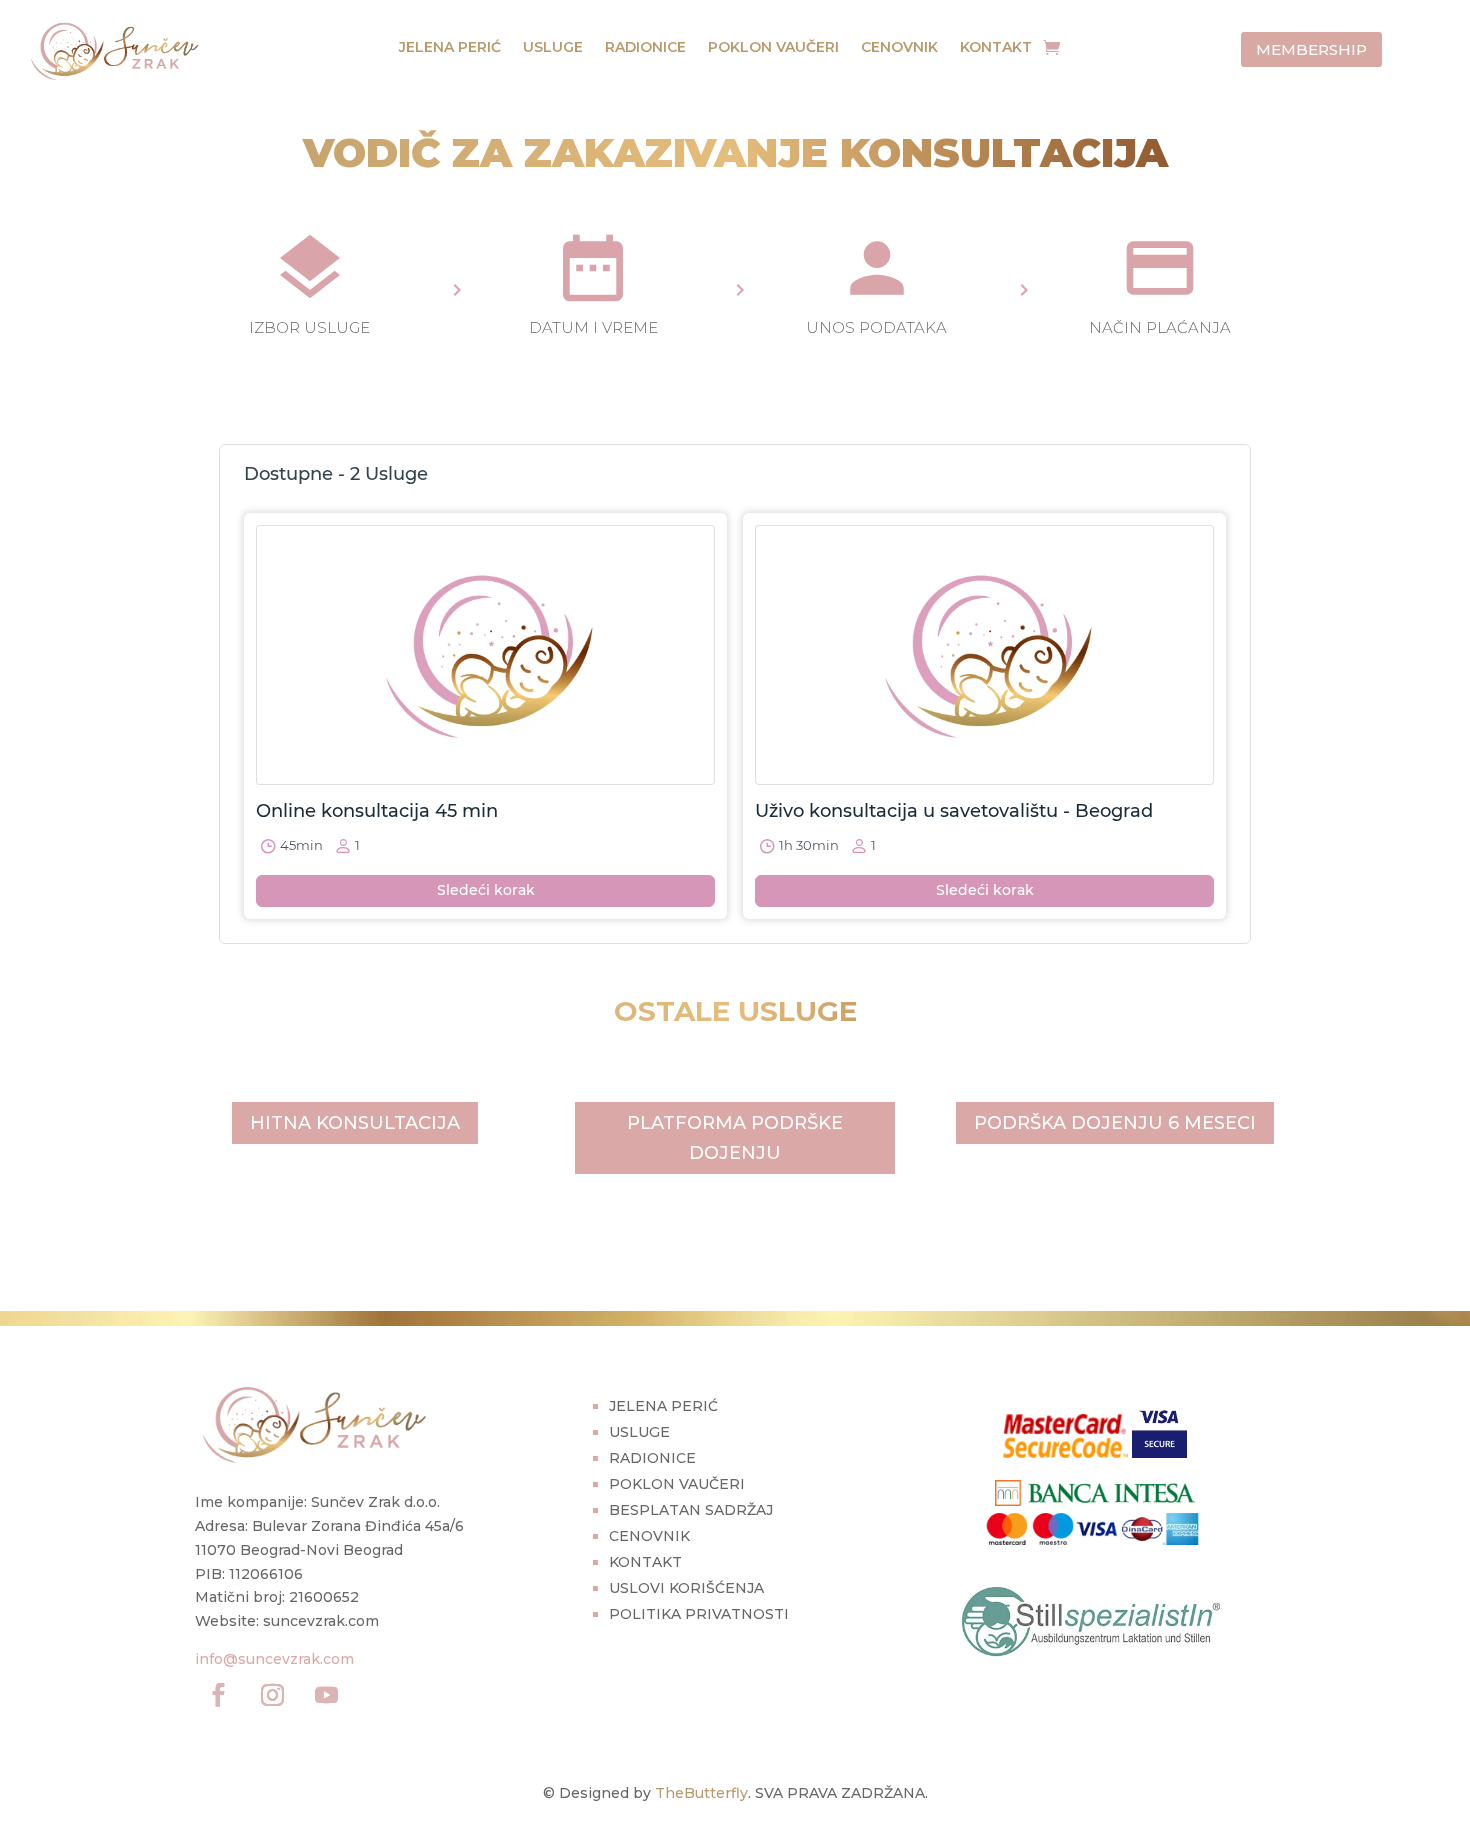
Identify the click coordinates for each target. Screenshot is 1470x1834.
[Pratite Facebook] (218, 1695)
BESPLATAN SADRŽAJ (691, 1510)
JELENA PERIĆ (450, 48)
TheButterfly (701, 1793)
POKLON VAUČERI (773, 48)
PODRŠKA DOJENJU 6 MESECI (1115, 1123)
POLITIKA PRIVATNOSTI (699, 1614)
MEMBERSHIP (1311, 49)
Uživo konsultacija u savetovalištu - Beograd (954, 811)
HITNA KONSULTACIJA (355, 1123)
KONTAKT (996, 48)
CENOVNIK (899, 48)
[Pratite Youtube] (326, 1695)
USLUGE (553, 48)
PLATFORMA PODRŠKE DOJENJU (735, 1138)
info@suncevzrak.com (274, 1659)
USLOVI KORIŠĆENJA (686, 1588)
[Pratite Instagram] (272, 1695)
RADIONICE (645, 48)
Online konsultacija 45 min (377, 811)
